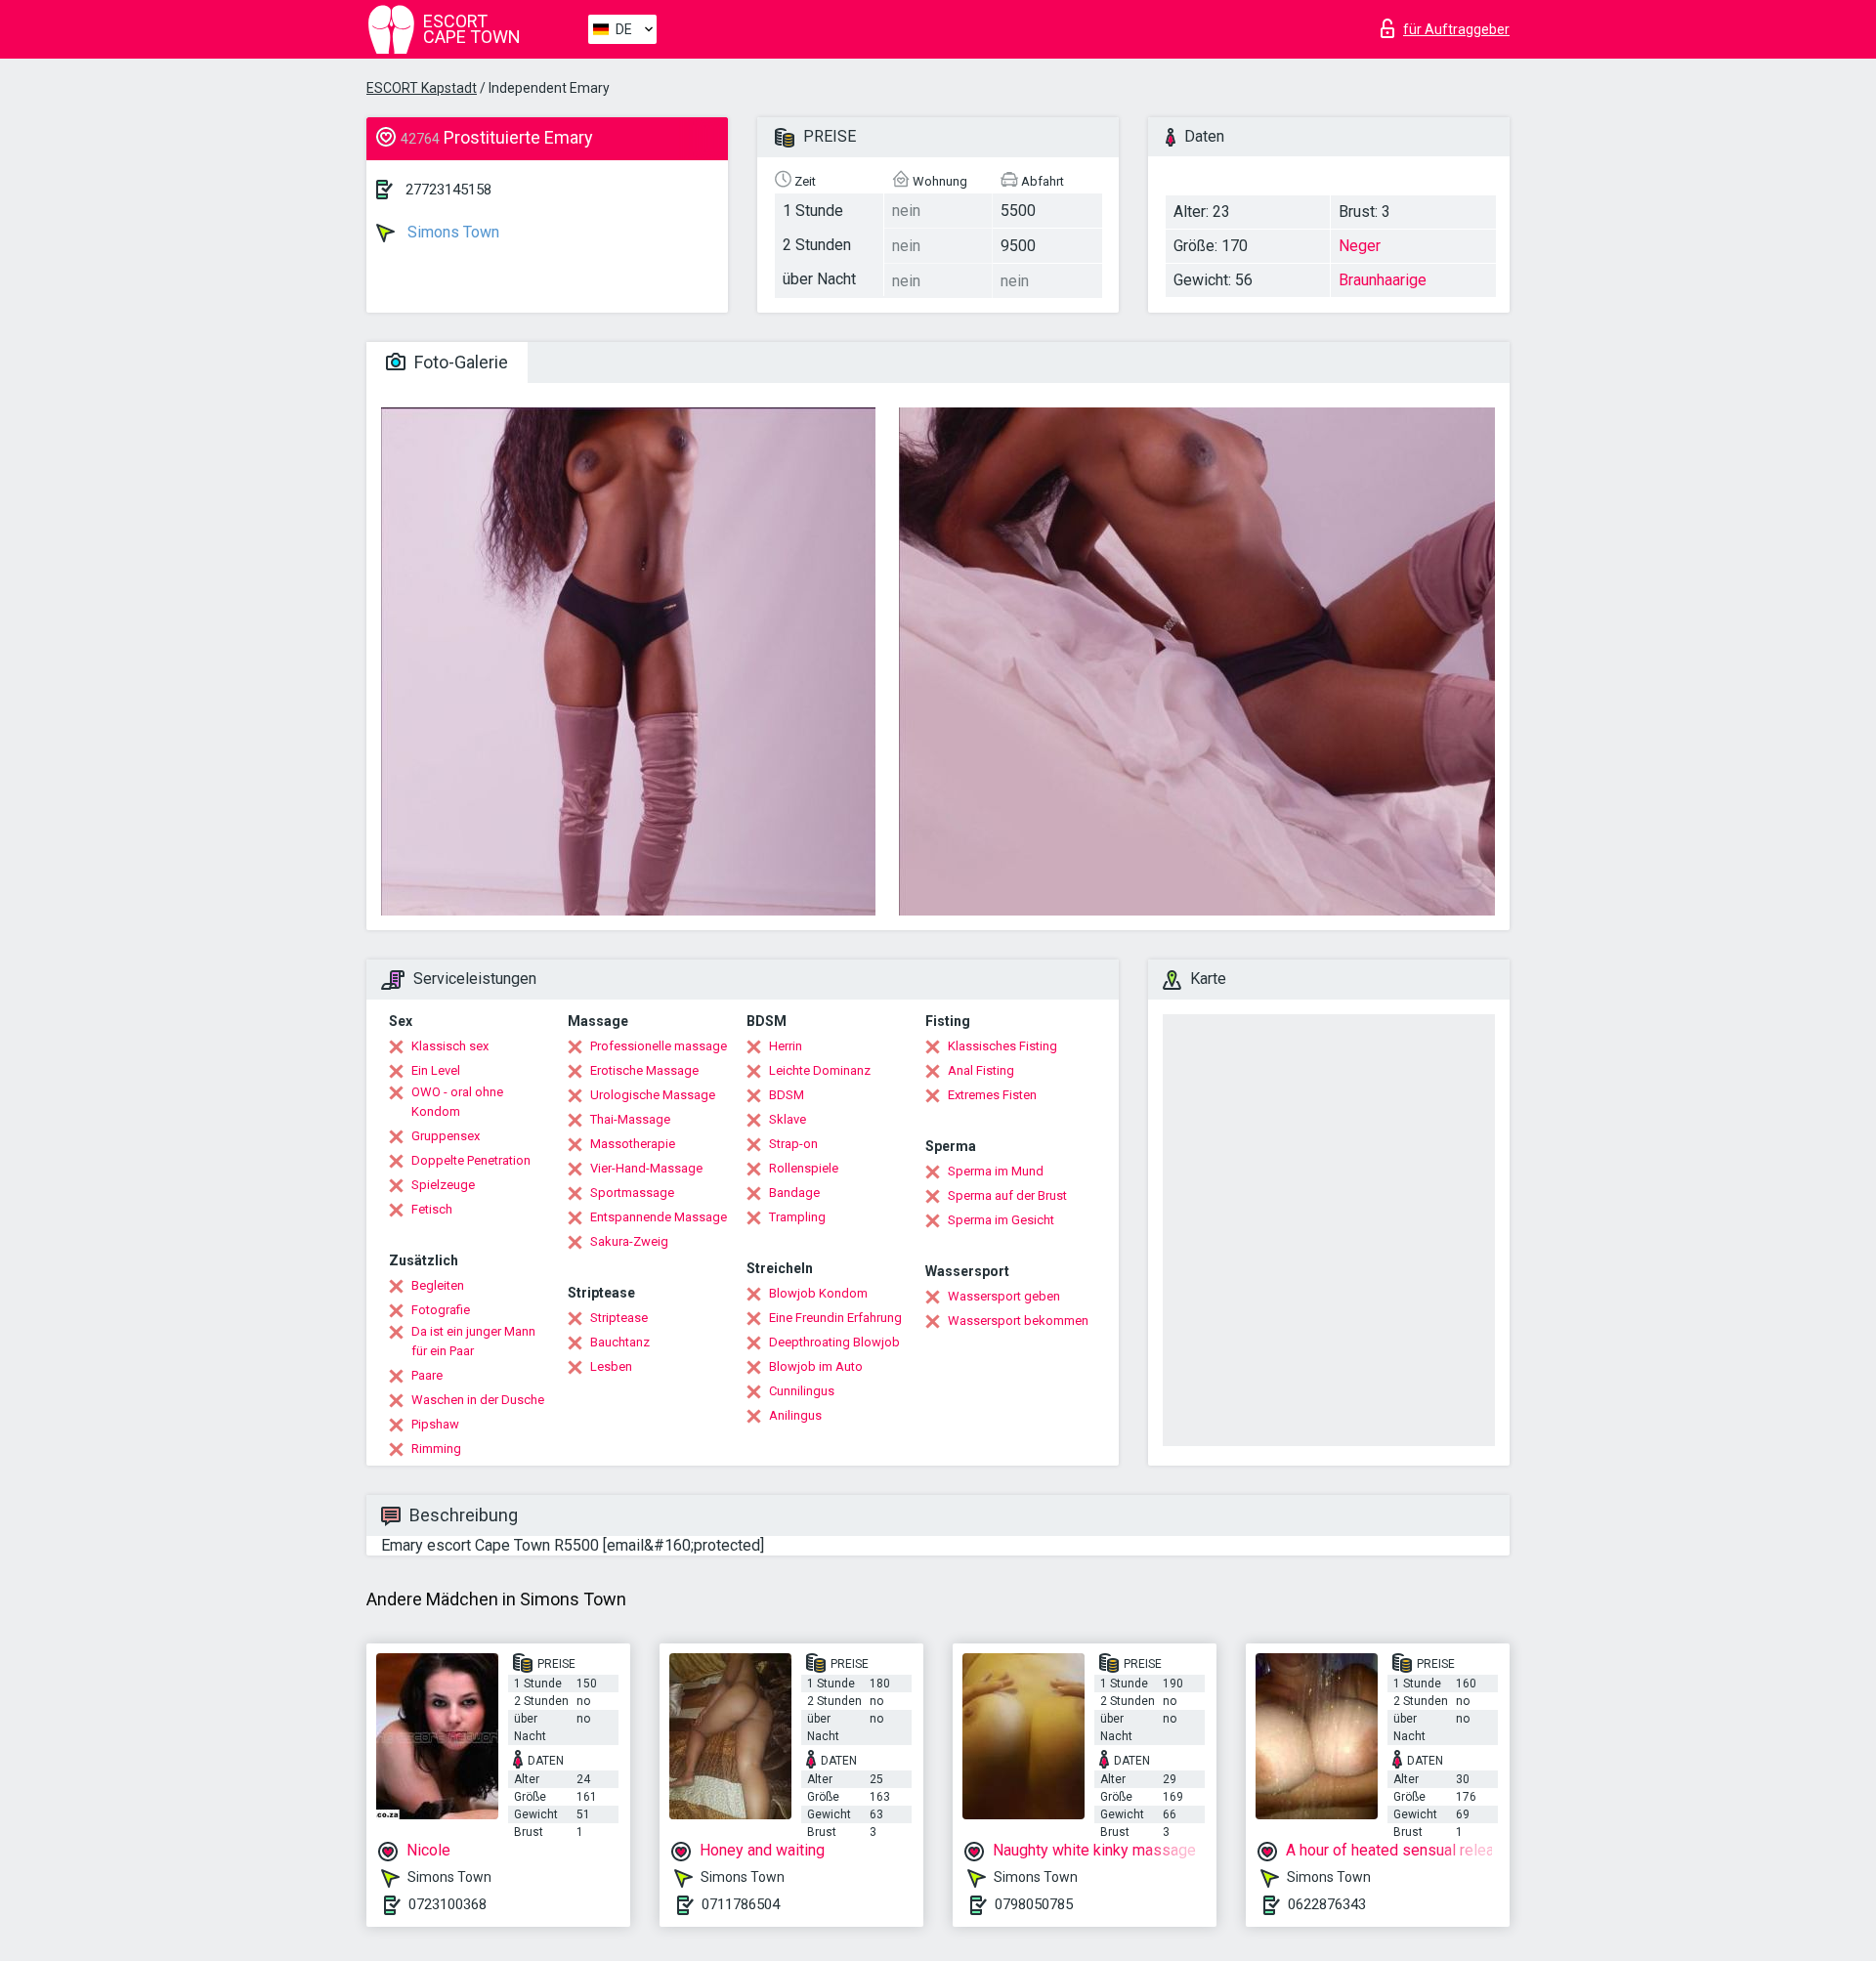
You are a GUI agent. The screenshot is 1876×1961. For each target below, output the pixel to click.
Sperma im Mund (996, 1171)
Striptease (619, 1318)
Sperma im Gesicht (1001, 1220)
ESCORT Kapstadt (422, 88)
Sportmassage (632, 1193)
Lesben (611, 1366)
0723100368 (448, 1904)
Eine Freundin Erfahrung (835, 1318)
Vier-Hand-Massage (646, 1168)
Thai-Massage (630, 1119)
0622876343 (1327, 1904)
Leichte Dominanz (820, 1070)
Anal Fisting (981, 1070)
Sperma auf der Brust (1007, 1195)
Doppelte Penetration (471, 1160)
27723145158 (448, 190)
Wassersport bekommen (1018, 1321)
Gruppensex (446, 1136)
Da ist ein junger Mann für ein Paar (473, 1341)
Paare (427, 1375)
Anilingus (795, 1415)
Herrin (786, 1046)
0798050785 (1034, 1904)
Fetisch (432, 1209)
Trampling (797, 1217)
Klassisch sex (450, 1046)
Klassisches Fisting (1002, 1046)
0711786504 (741, 1904)
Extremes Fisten (992, 1095)
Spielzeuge (443, 1185)
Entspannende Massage (659, 1217)
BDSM (787, 1095)
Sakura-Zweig (629, 1241)
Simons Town (451, 232)
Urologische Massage (653, 1095)
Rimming (436, 1449)
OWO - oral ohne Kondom (457, 1102)
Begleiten (438, 1285)
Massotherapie (633, 1144)
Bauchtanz (620, 1342)
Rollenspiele (804, 1168)
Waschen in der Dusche (478, 1400)
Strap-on (793, 1144)
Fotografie (441, 1310)
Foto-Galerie (459, 362)
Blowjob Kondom (818, 1293)
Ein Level (436, 1070)
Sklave (788, 1119)
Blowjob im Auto (816, 1366)
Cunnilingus (802, 1391)
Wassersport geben (1004, 1296)
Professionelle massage (659, 1046)
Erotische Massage (644, 1070)
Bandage (794, 1193)
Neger (1360, 246)
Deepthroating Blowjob (834, 1342)
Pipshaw (435, 1424)
